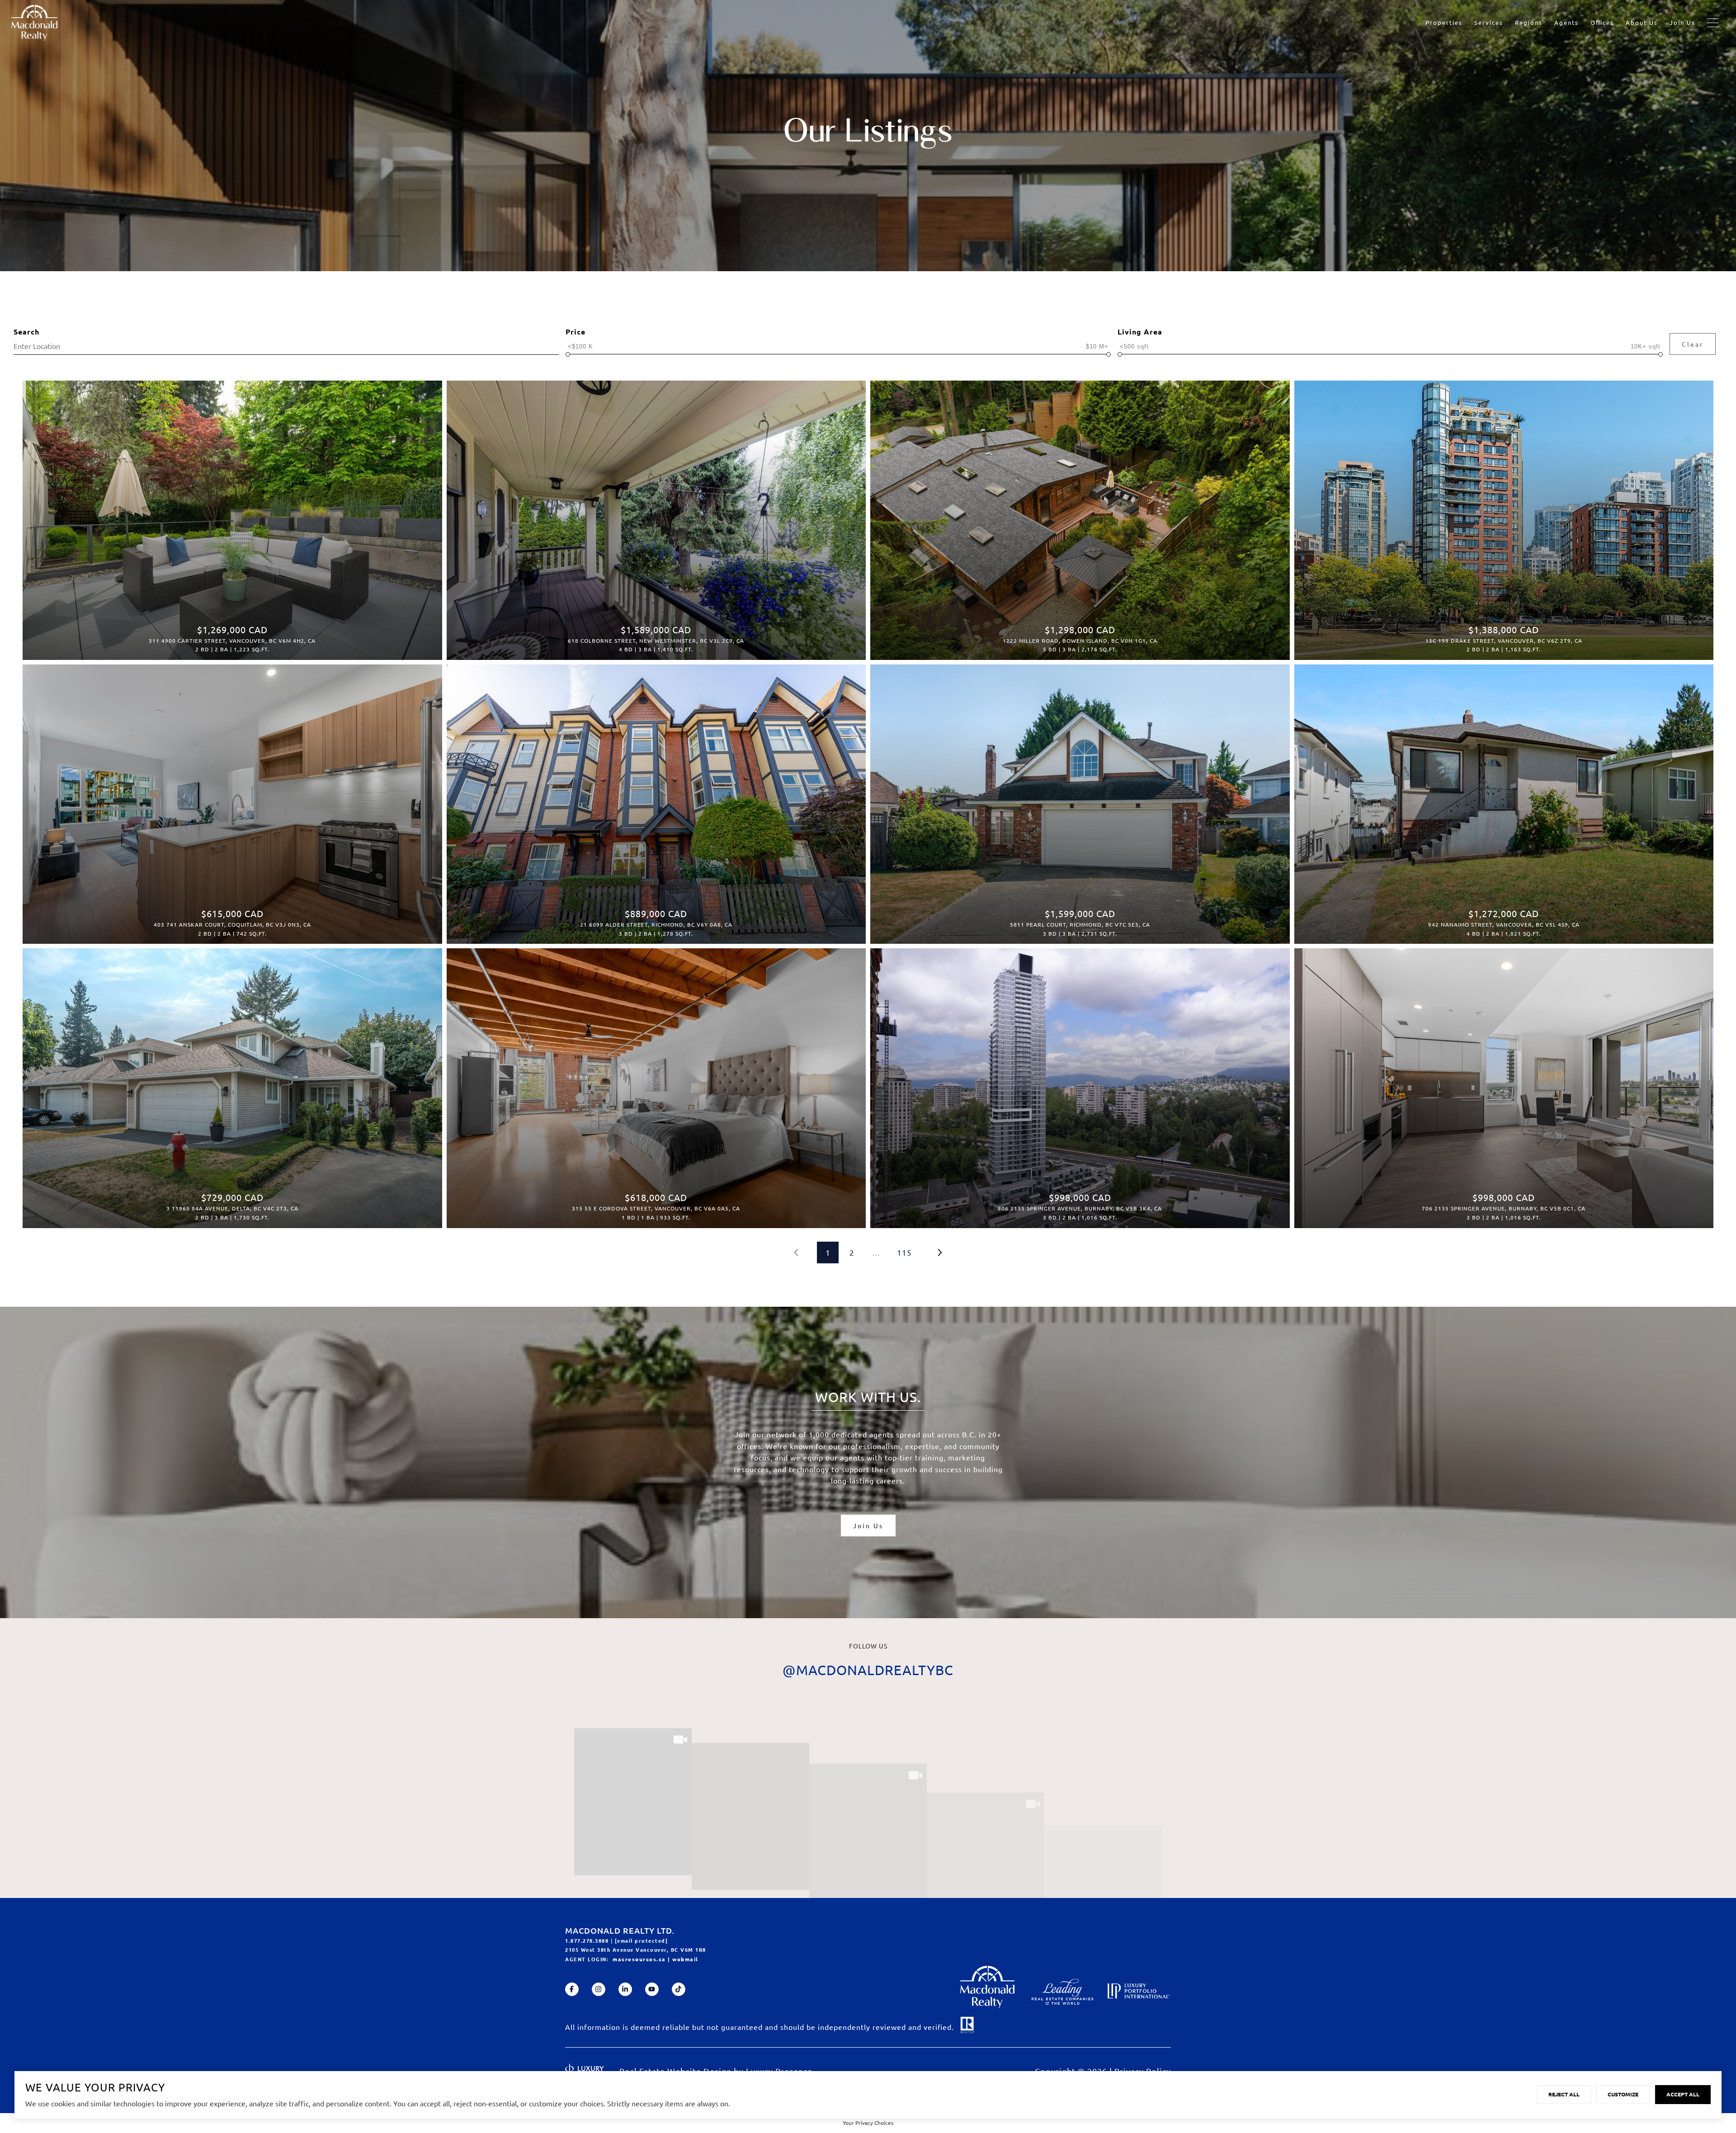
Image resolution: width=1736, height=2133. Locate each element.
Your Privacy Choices (868, 2123)
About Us (1642, 22)
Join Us (1682, 22)
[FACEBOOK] (572, 1989)
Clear (1693, 344)
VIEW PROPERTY (232, 516)
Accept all (1683, 2094)
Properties (1444, 22)
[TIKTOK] (679, 1989)
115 (904, 1252)
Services (1489, 22)
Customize (1623, 2094)
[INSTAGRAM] (599, 1989)
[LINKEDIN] (625, 1989)
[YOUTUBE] (652, 1989)
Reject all (1564, 2094)
